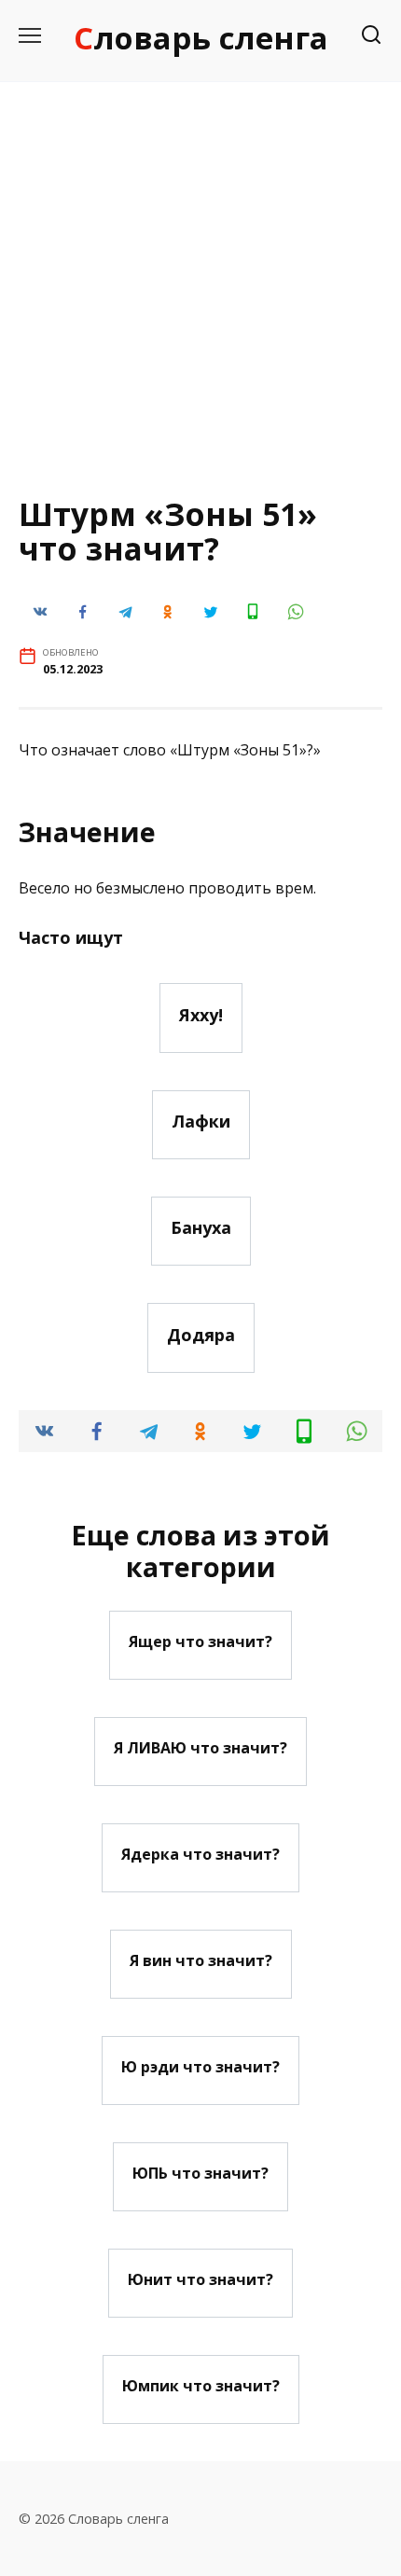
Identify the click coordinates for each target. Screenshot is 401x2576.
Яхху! (201, 1014)
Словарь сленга (201, 38)
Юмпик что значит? (201, 2386)
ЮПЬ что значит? (200, 2173)
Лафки (201, 1121)
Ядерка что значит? (200, 1854)
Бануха (201, 1227)
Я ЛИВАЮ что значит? (200, 1748)
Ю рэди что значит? (200, 2067)
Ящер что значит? (200, 1641)
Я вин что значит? (201, 1960)
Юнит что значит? (200, 2279)
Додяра (201, 1334)
